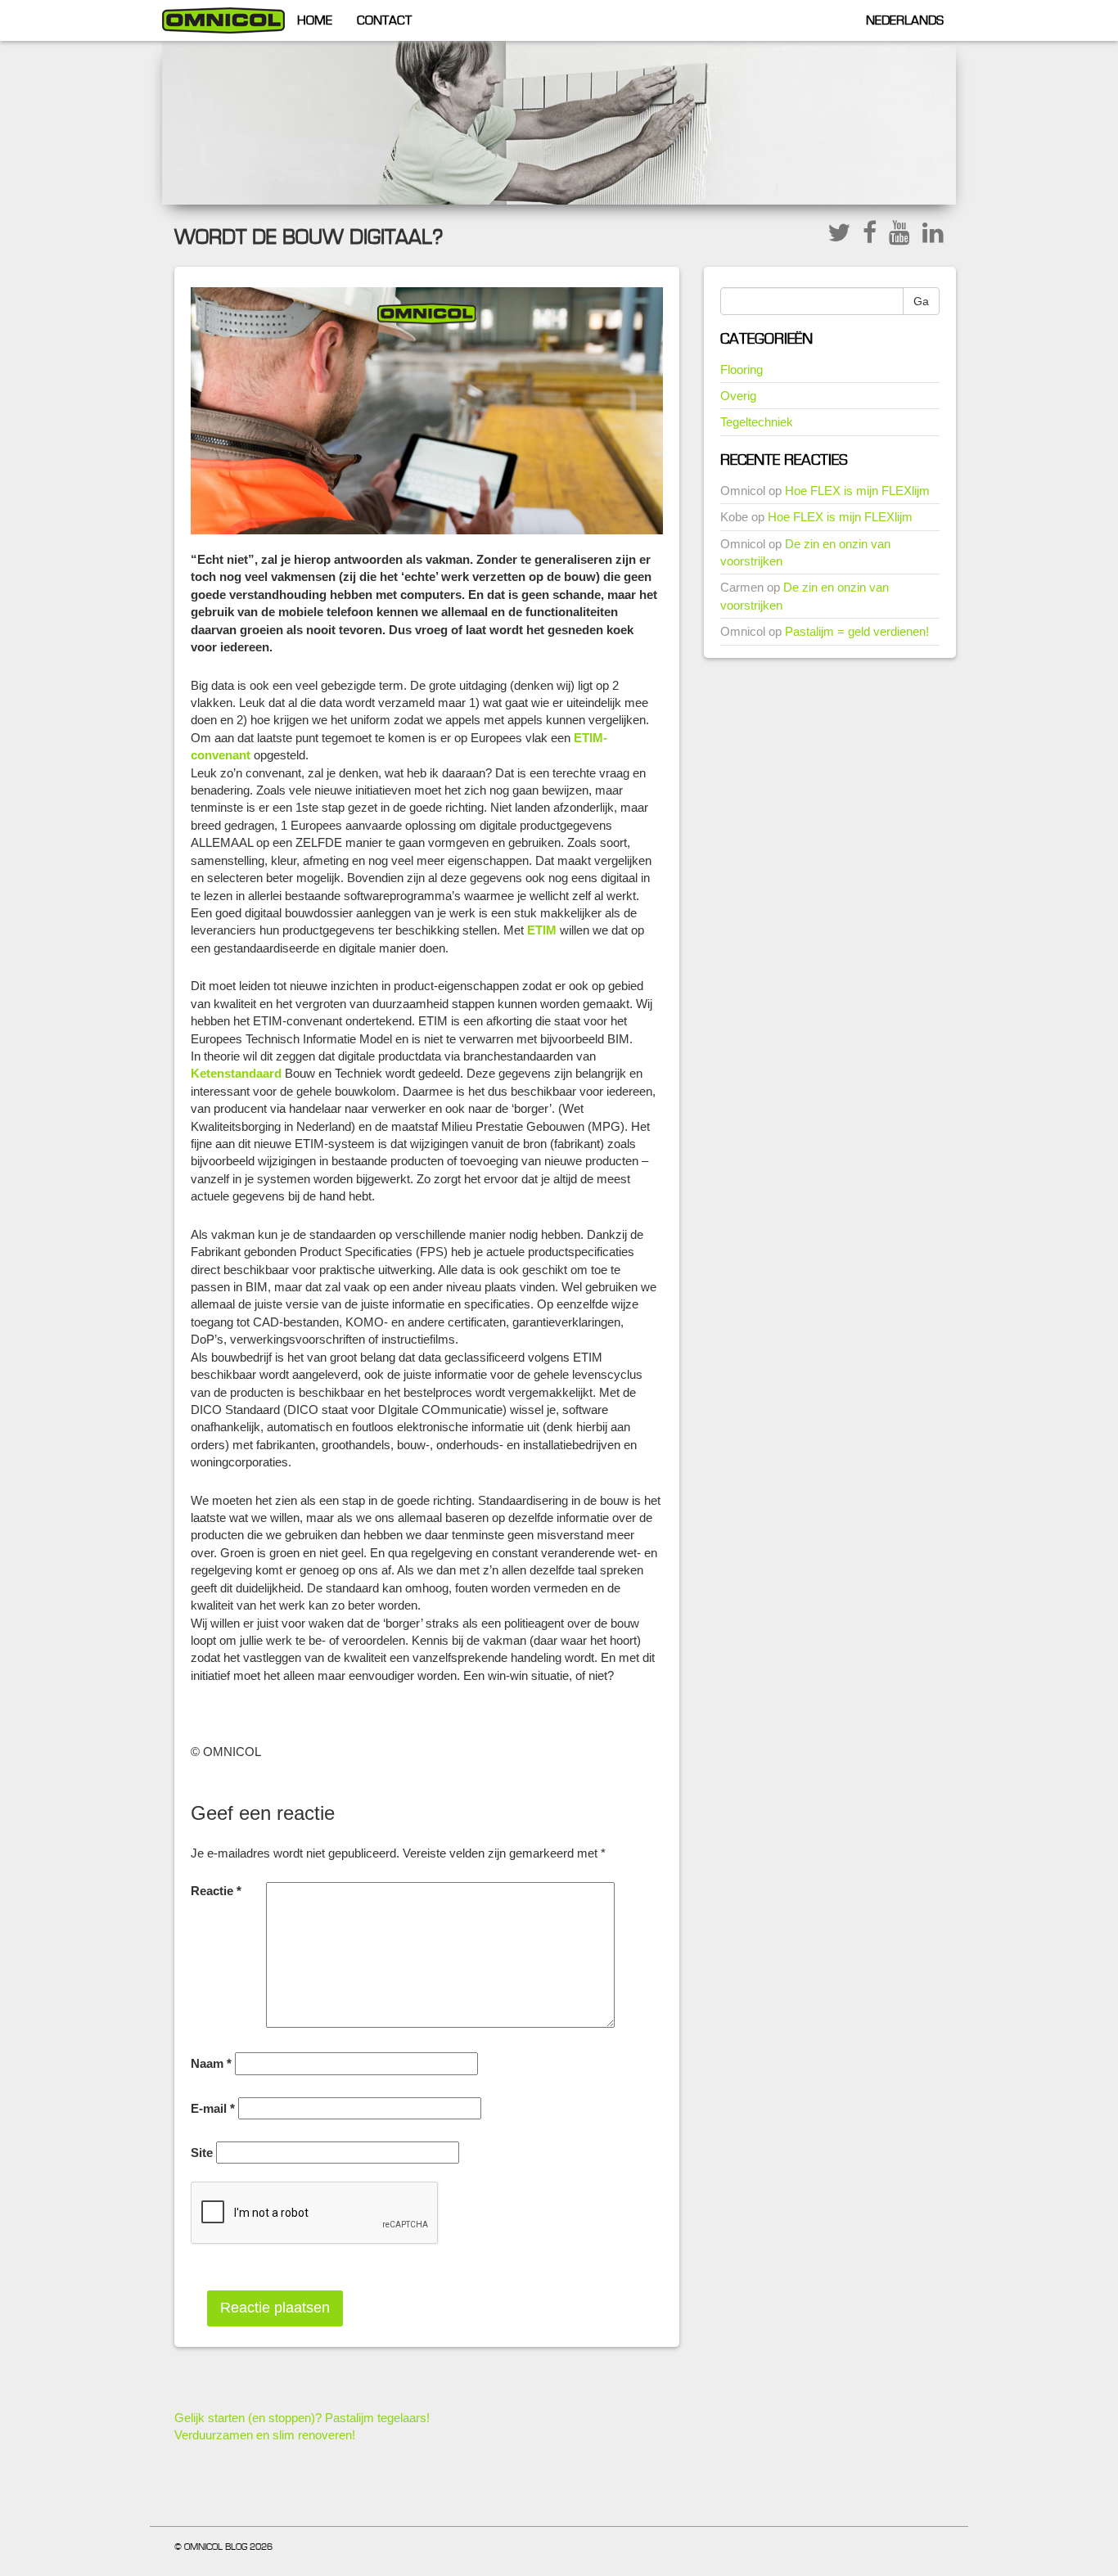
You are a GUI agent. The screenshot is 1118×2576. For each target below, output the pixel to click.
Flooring (742, 369)
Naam (211, 2063)
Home (315, 20)
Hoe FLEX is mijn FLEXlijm (857, 491)
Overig (738, 396)
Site (202, 2153)
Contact (384, 20)
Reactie (216, 1891)
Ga (921, 301)
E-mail (213, 2108)
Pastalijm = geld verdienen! (857, 631)
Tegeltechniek (757, 422)
